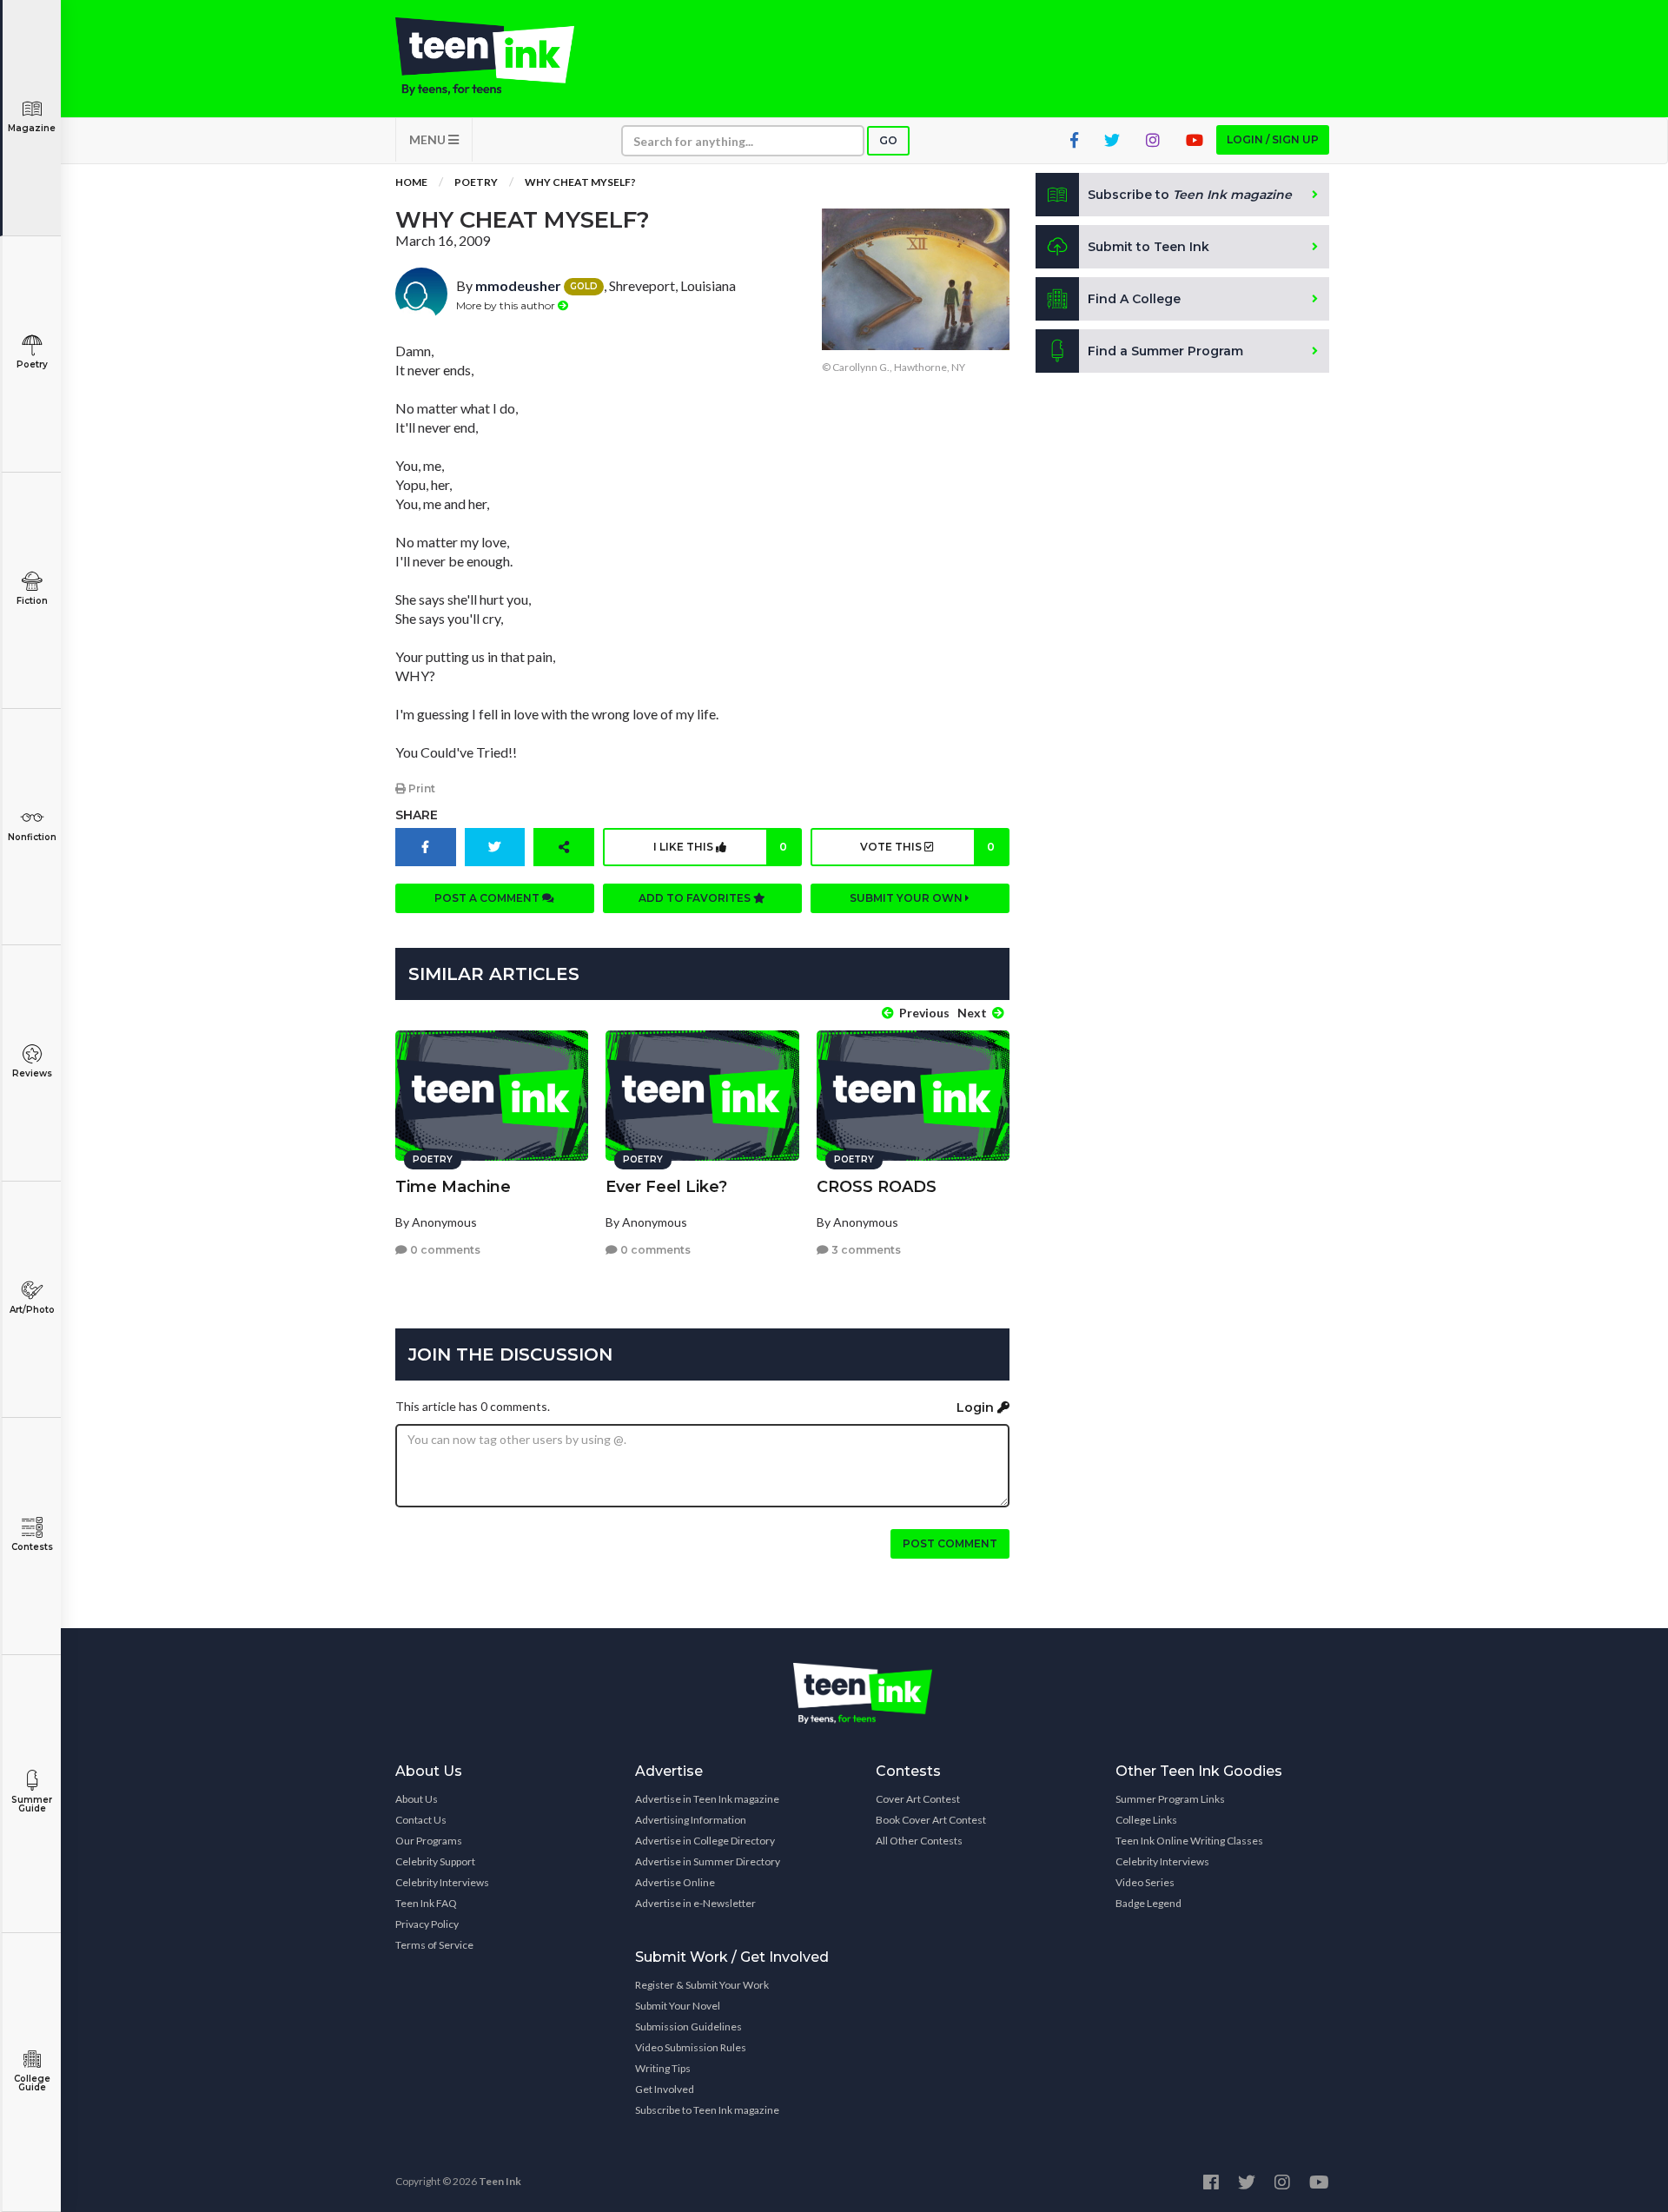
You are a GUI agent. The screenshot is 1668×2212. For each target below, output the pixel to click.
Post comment (950, 1543)
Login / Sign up (1273, 139)
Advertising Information (691, 1820)
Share (417, 815)
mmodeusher (518, 285)
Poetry (32, 364)
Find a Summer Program (1165, 351)
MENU (429, 139)
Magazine (32, 128)
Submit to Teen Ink (1148, 247)
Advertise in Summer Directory (708, 1861)
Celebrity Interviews (442, 1882)
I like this (720, 847)
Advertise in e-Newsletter (695, 1903)
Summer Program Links (1170, 1799)
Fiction (32, 601)
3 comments (865, 1250)
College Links (1146, 1820)
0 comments (444, 1250)
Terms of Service (434, 1945)
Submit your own (907, 898)
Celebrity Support (435, 1861)
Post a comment (488, 898)
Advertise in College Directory (705, 1841)
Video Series (1145, 1882)
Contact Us (421, 1820)
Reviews (32, 1073)
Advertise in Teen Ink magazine (707, 1799)
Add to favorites (696, 898)
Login (977, 1407)
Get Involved (665, 2089)
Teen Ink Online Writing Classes (1189, 1841)
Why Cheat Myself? (580, 182)
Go (888, 140)
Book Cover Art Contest (931, 1820)
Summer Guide (32, 1804)
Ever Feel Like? (666, 1187)
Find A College (1134, 299)
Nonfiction (32, 837)
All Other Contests (919, 1841)
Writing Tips (663, 2068)
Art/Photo (32, 1310)
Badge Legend (1148, 1903)
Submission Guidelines (688, 2027)
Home (411, 182)
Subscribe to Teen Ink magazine (707, 2110)
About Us (417, 1799)
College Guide (32, 2083)
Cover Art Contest (918, 1799)
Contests (32, 1547)
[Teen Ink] (502, 56)
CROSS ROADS (877, 1187)
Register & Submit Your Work (702, 1985)
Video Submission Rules (691, 2047)
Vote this (927, 847)
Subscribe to (1190, 195)
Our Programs (429, 1841)
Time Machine (453, 1187)
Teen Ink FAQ (426, 1903)
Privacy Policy (427, 1924)
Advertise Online (675, 1882)
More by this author (507, 305)
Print (420, 788)
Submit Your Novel (678, 2006)
